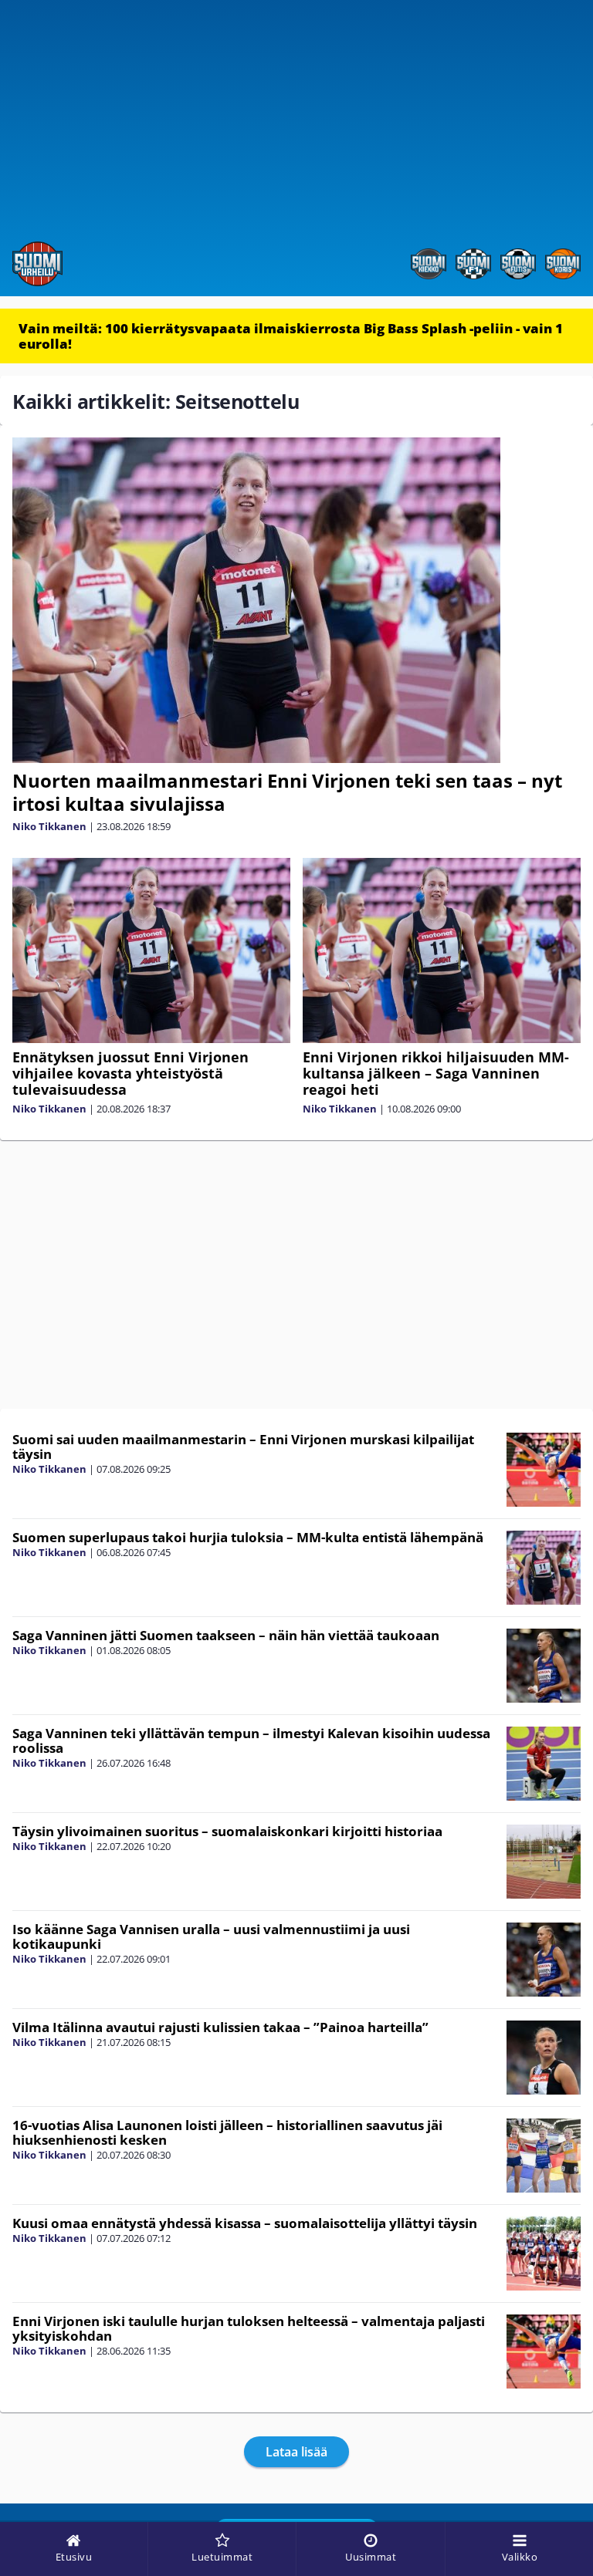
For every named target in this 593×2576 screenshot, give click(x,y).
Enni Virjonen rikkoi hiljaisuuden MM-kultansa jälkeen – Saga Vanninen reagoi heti (436, 1073)
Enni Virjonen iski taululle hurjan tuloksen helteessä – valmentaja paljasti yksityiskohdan (249, 2328)
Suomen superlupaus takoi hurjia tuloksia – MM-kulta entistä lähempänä (248, 1537)
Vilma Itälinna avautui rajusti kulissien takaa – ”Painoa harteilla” (220, 2027)
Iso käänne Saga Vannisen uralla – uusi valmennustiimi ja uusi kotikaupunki (211, 1936)
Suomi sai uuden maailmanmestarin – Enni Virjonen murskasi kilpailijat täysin (243, 1447)
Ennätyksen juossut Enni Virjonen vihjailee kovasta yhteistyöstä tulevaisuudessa (130, 1073)
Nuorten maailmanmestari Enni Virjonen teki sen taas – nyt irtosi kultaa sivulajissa (287, 792)
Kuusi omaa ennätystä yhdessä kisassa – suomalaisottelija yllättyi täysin (245, 2223)
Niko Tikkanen (49, 826)
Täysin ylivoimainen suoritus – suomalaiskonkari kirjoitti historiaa (227, 1831)
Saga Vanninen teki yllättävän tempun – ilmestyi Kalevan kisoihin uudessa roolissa (251, 1740)
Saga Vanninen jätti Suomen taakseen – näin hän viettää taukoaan (226, 1635)
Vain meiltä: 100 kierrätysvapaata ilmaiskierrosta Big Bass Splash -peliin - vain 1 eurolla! (291, 336)
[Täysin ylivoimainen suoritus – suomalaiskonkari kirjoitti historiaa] (544, 1862)
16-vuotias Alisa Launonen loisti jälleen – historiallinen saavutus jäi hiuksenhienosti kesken (227, 2132)
